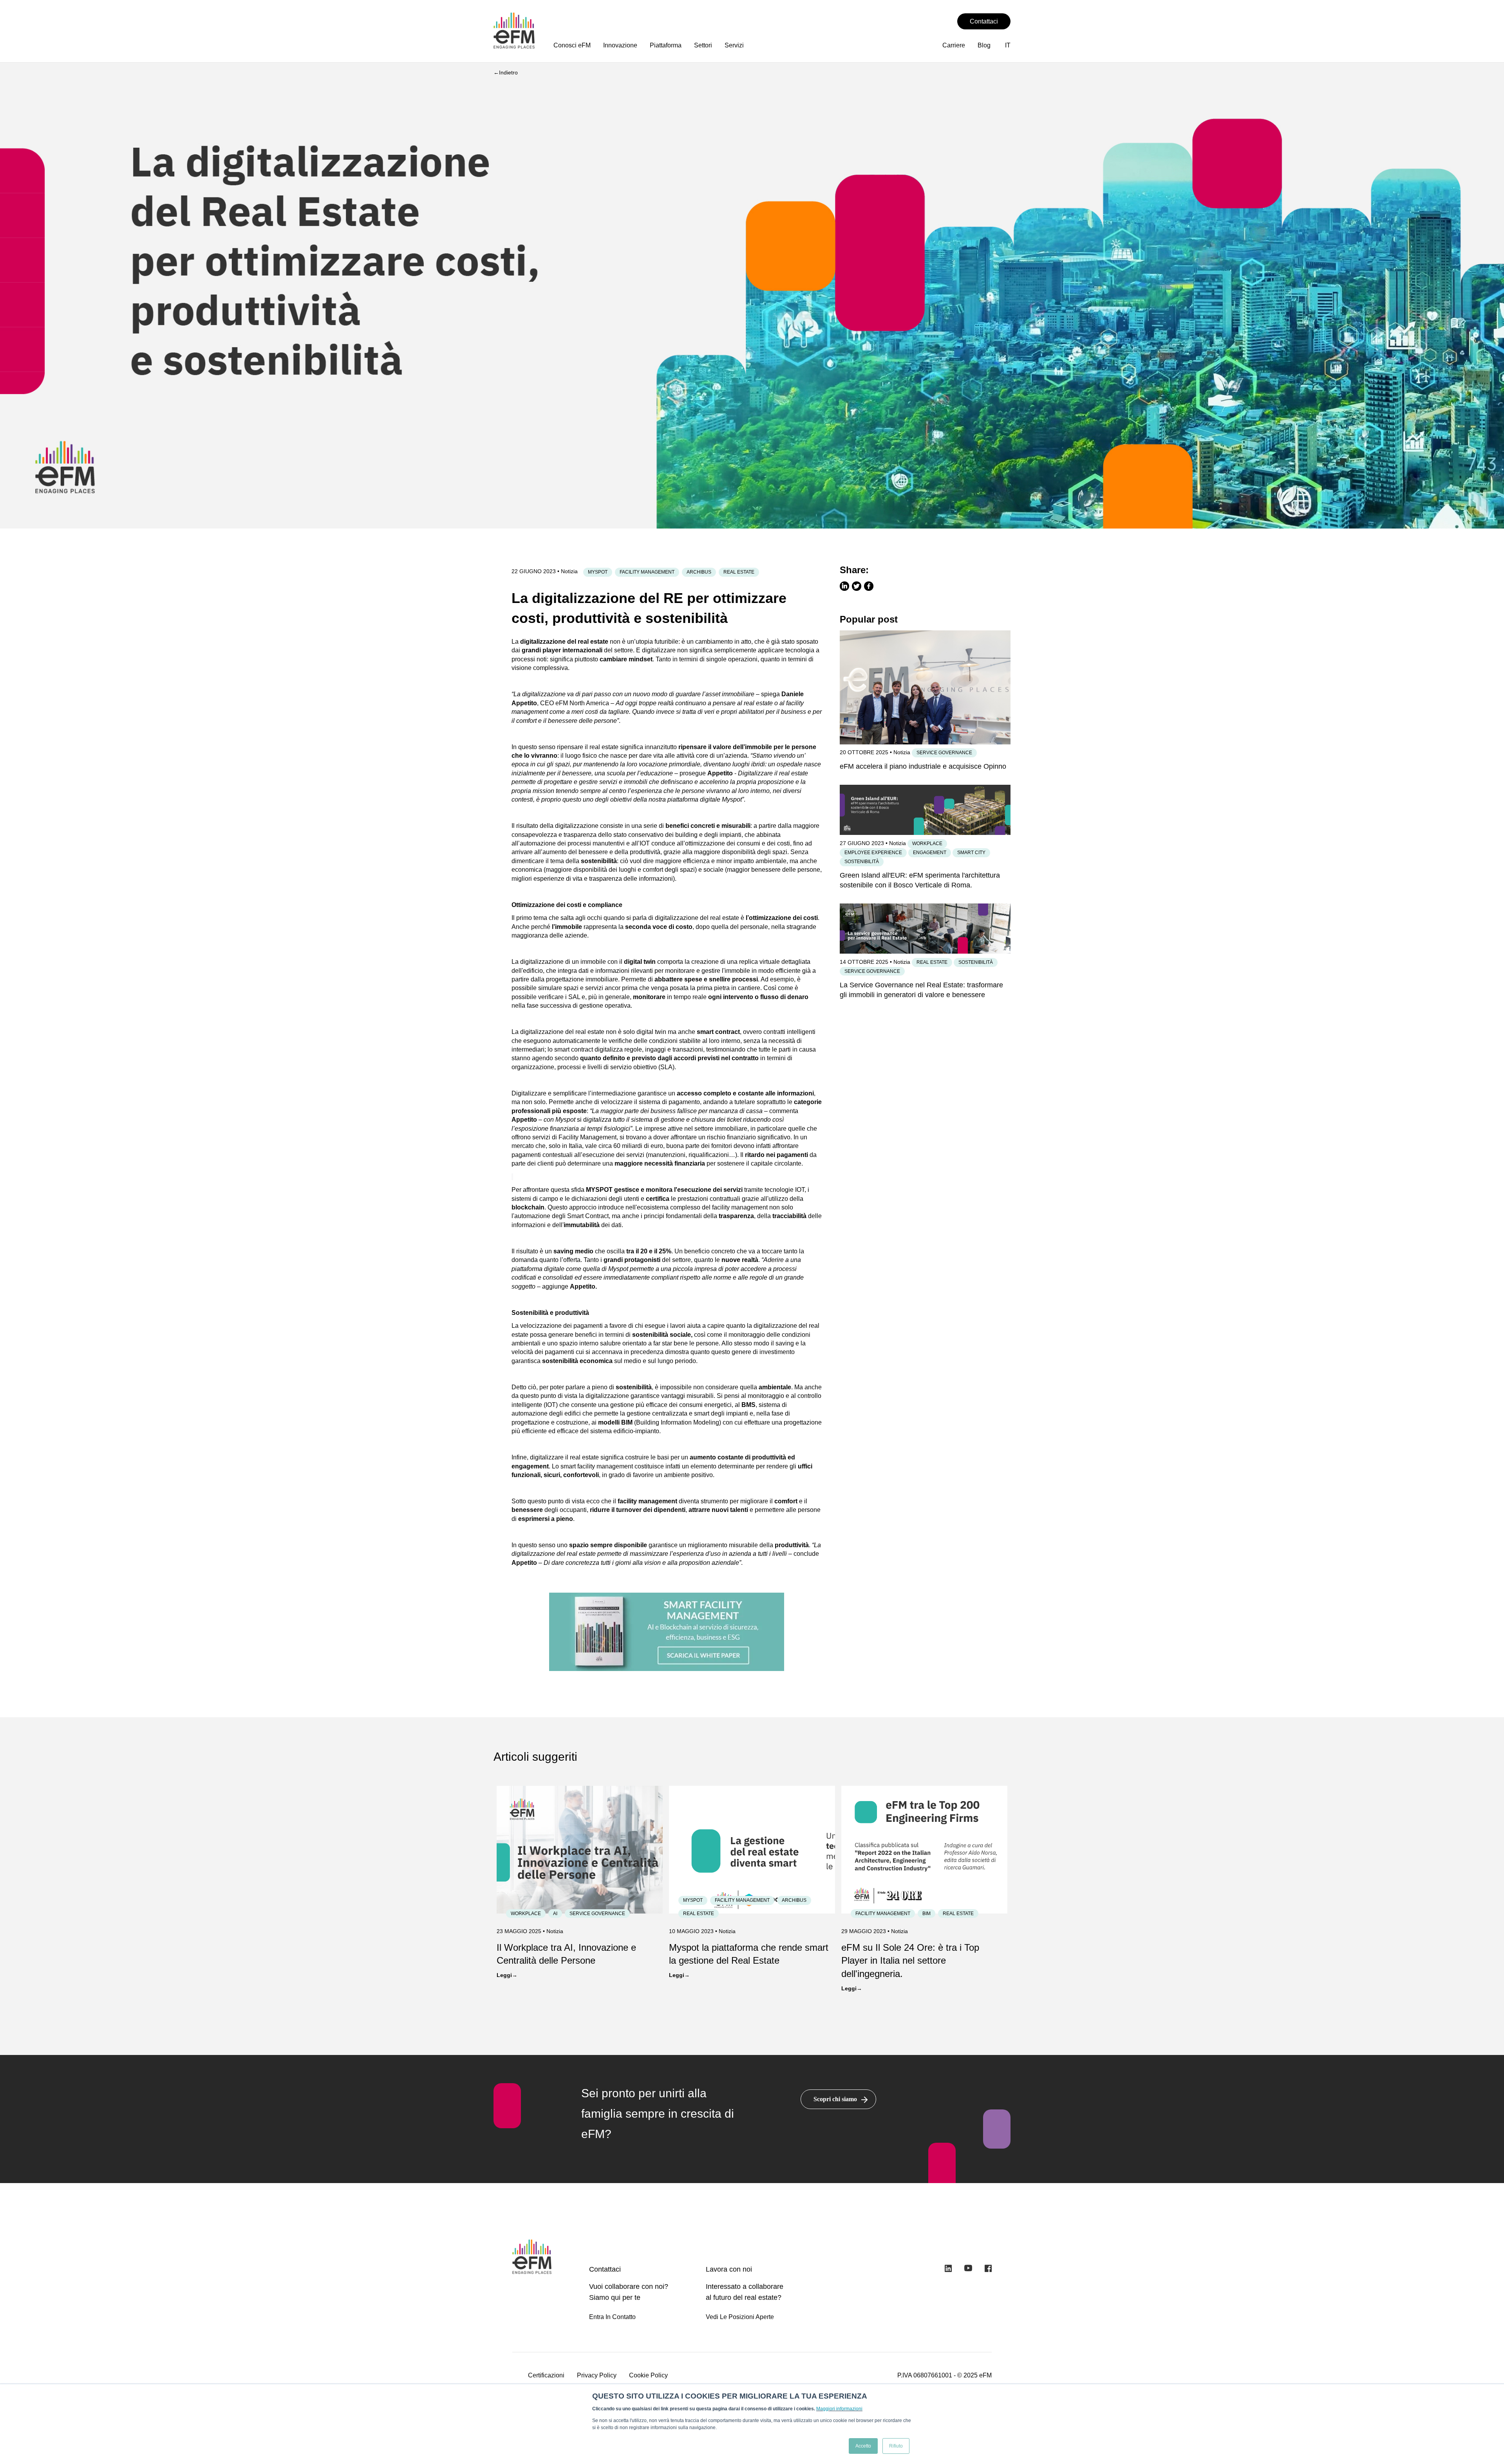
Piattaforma (666, 45)
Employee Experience (873, 853)
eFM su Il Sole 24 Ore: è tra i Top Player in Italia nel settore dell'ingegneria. (910, 1961)
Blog (984, 45)
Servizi (734, 45)
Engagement (930, 853)
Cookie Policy (648, 2375)
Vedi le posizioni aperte (740, 2317)
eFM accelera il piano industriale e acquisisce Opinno (923, 766)
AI (555, 1914)
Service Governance (944, 753)
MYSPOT (598, 572)
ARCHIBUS (699, 572)
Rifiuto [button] (896, 2446)
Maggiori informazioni (839, 2409)
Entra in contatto (612, 2317)
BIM (926, 1914)
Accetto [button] (863, 2446)
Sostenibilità (862, 862)
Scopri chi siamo (835, 2099)
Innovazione (620, 45)
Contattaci (984, 21)
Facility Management (647, 572)
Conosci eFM (572, 45)
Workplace (927, 844)
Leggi (504, 1975)
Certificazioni (546, 2375)
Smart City (971, 853)
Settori (703, 45)
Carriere (954, 45)
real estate (739, 572)
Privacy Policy (597, 2375)
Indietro (508, 72)
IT (1008, 45)
